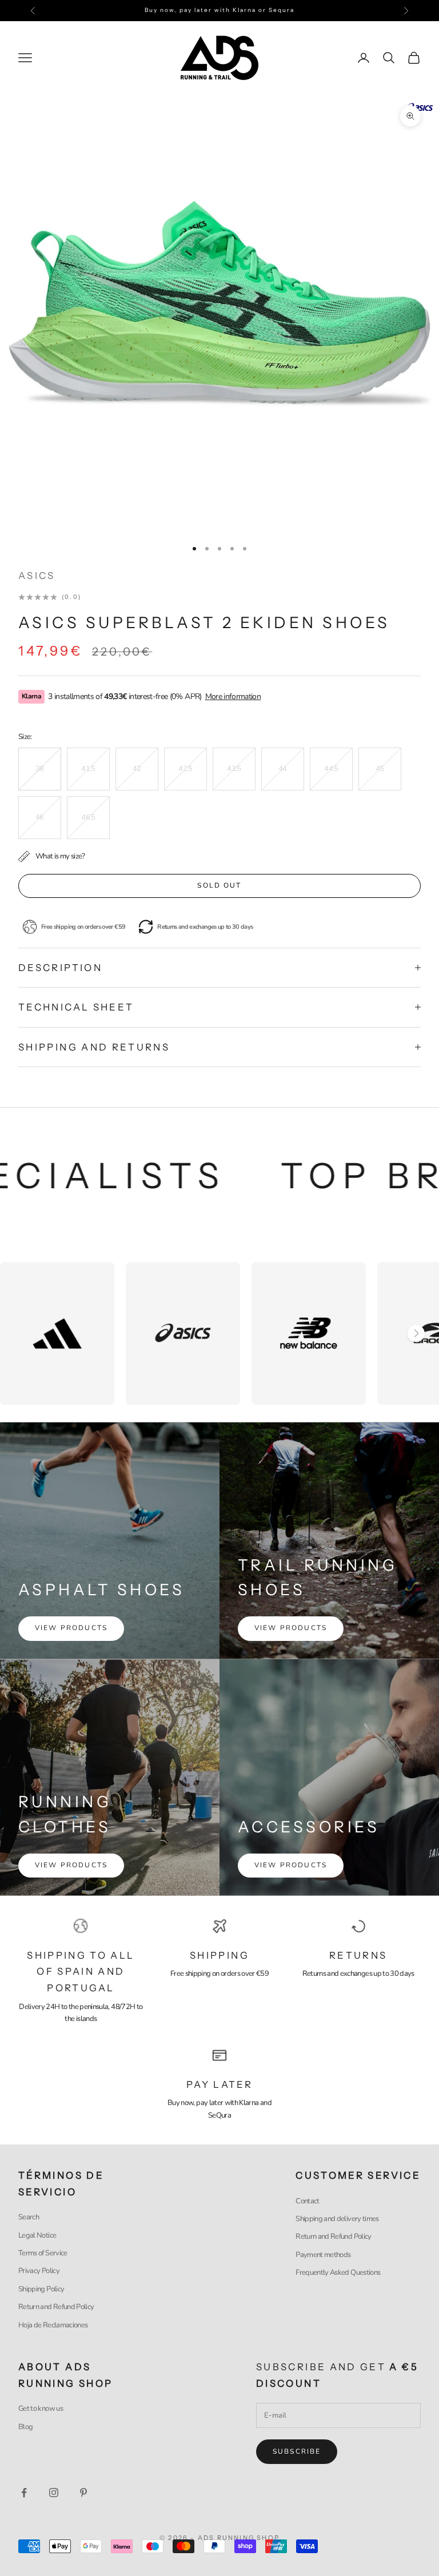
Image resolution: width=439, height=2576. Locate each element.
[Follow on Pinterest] (83, 2493)
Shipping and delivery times (337, 2219)
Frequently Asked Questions (338, 2273)
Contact (307, 2201)
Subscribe (297, 2451)
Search (29, 2217)
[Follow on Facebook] (24, 2493)
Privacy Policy (39, 2271)
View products (71, 1628)
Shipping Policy (41, 2289)
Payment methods (323, 2255)
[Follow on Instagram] (54, 2493)
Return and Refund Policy (56, 2307)
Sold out (219, 885)
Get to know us (41, 2409)
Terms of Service (43, 2253)
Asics (37, 576)
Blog (25, 2427)
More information (233, 696)
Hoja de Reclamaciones (53, 2325)
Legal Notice (37, 2235)
